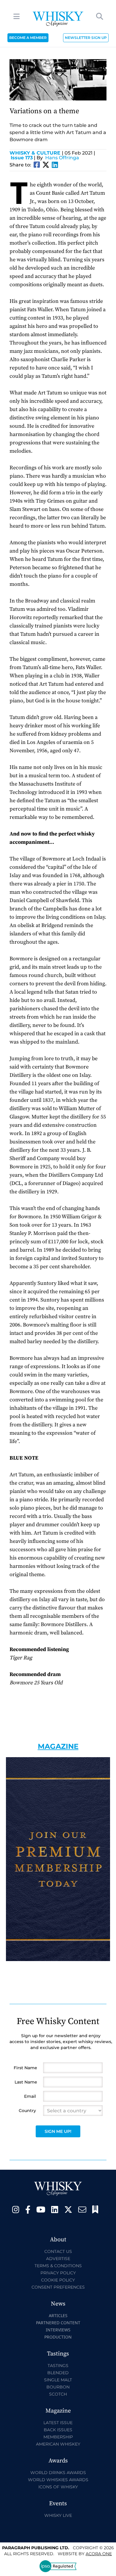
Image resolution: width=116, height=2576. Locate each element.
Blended (58, 2373)
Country (27, 2111)
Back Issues (58, 2430)
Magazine (58, 1746)
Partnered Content (58, 2323)
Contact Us (58, 2251)
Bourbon (58, 2387)
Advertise (58, 2259)
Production (58, 2337)
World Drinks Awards (58, 2473)
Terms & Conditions (58, 2266)
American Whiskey (58, 2444)
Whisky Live (58, 2515)
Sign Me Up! (58, 2131)
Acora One (99, 2554)
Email (30, 2096)
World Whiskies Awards (58, 2480)
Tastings (58, 2366)
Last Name (26, 2082)
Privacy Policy (58, 2273)
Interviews (58, 2330)
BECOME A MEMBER (28, 38)
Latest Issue (58, 2423)
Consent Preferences (58, 2287)
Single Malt (58, 2380)
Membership (58, 2437)
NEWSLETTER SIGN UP (86, 38)
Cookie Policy (58, 2280)
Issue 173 (22, 158)
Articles (58, 2315)
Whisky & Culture (36, 153)
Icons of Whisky (58, 2487)
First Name (25, 2068)
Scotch (58, 2394)
